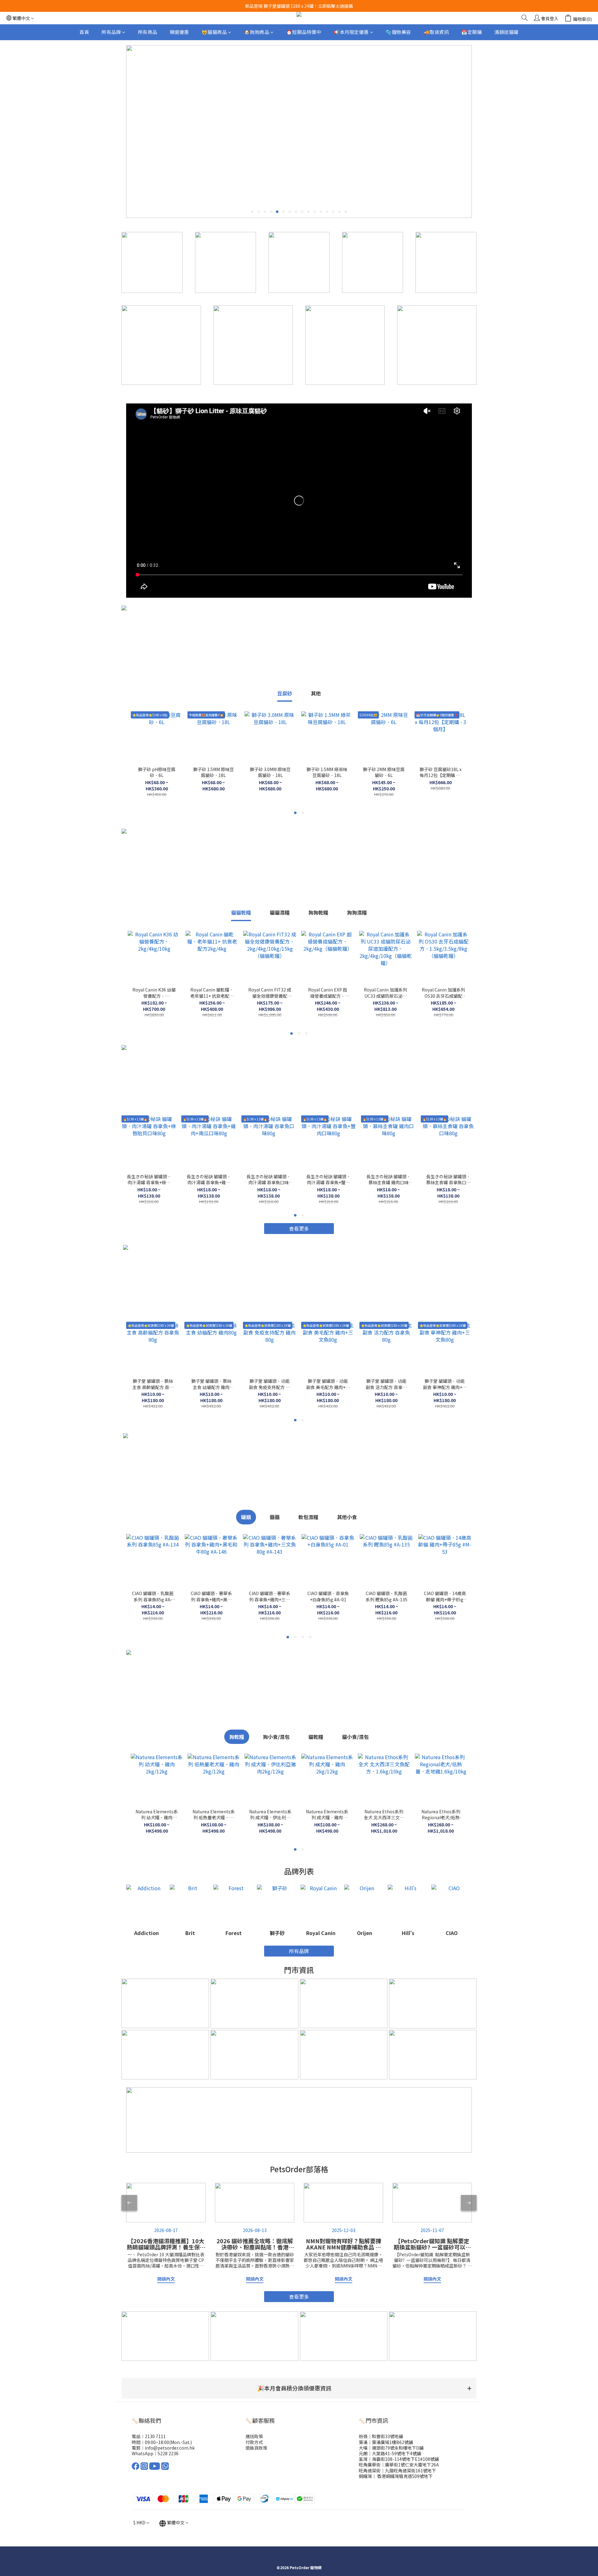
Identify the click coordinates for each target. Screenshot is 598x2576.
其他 (316, 693)
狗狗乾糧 (318, 912)
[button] (299, 2388)
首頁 (84, 32)
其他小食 (347, 1517)
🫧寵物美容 (398, 32)
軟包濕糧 (308, 1517)
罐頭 (246, 1517)
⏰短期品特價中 (304, 32)
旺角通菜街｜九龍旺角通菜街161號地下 (397, 2470)
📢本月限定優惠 (351, 32)
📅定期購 (472, 32)
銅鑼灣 (365, 2476)
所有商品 (148, 32)
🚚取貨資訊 (436, 32)
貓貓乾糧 (241, 912)
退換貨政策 (256, 2448)
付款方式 (254, 2442)
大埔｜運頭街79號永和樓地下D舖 (391, 2448)
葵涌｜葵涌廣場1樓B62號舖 (386, 2442)
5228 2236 (168, 2453)
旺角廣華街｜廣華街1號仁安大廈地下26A (399, 2465)
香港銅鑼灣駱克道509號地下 (404, 2476)
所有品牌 (111, 32)
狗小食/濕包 (276, 1737)
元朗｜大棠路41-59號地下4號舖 (390, 2453)
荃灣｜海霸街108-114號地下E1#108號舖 (399, 2459)
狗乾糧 (237, 1737)
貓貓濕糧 (280, 912)
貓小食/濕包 (355, 1737)
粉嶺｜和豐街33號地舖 (381, 2436)
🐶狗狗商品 (257, 32)
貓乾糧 (316, 1737)
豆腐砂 (285, 693)
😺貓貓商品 (214, 32)
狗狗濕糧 (357, 912)
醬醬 (275, 1517)
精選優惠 (179, 32)
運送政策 (254, 2436)
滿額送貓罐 (506, 32)
